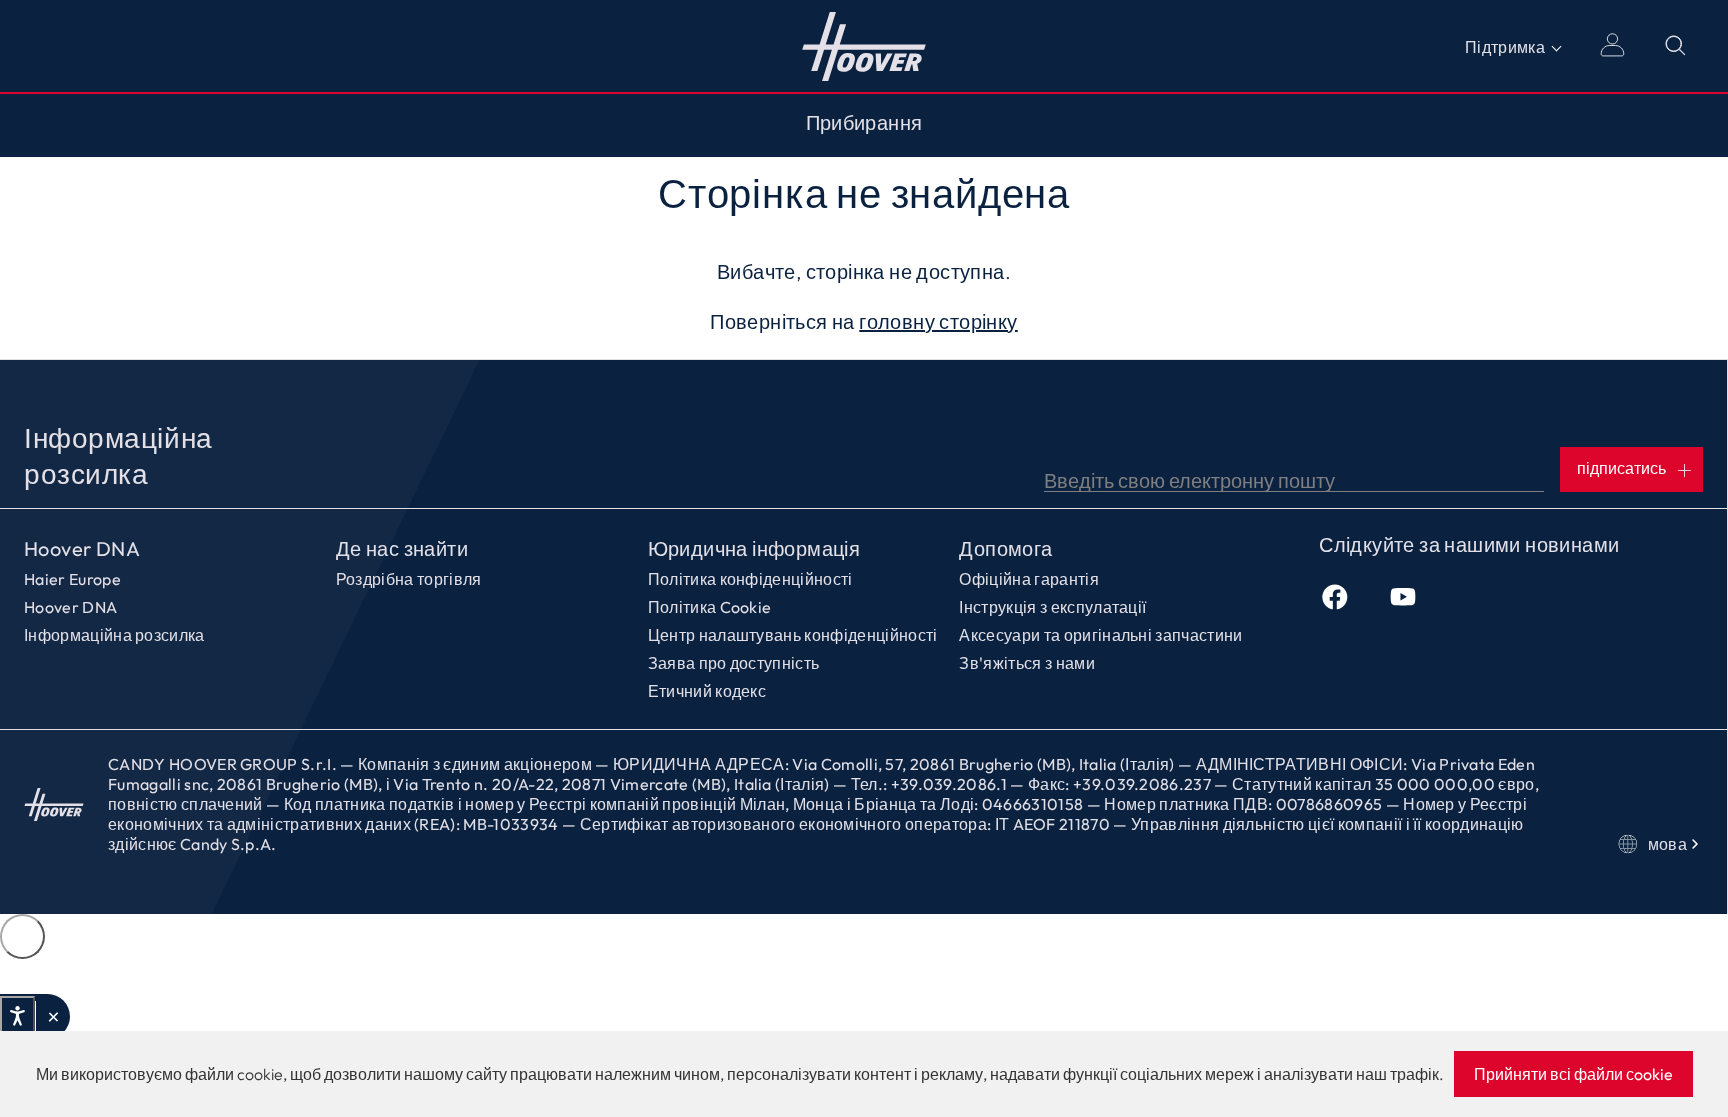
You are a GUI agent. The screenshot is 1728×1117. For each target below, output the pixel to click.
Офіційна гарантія (1028, 579)
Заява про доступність (734, 663)
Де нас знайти (402, 549)
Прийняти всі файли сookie (1573, 1074)
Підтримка (1505, 47)
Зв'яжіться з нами (1026, 663)
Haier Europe (72, 579)
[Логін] (1612, 46)
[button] (52, 1017)
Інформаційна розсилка (114, 635)
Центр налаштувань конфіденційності (793, 635)
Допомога (1005, 549)
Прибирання (864, 123)
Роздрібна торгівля (409, 579)
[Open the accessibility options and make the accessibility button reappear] (22, 936)
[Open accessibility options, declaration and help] (17, 1016)
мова (1667, 844)
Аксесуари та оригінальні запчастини (1100, 635)
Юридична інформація (754, 549)
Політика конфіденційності (750, 579)
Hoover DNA (82, 549)
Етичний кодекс (707, 691)
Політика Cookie (710, 607)
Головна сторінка (864, 46)
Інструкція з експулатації (1052, 607)
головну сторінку (938, 321)
